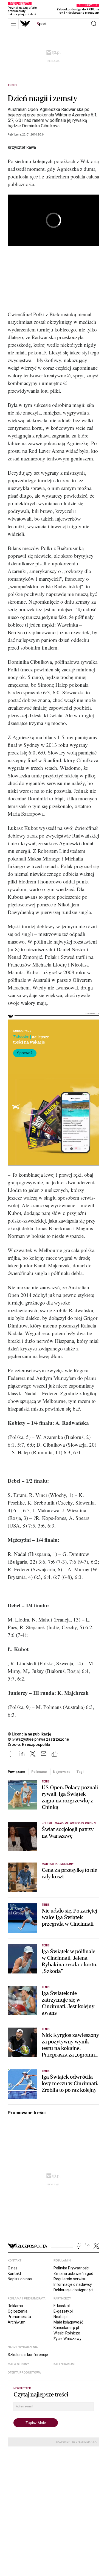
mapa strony (18, 2364)
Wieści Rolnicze (67, 2333)
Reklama (15, 2306)
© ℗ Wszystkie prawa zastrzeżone (38, 1739)
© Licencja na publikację (30, 1734)
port (42, 24)
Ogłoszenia (18, 2311)
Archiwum (17, 2322)
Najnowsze (62, 1772)
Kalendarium (64, 2364)
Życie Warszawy (67, 2339)
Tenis (12, 85)
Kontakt (14, 2274)
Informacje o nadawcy (73, 2284)
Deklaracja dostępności (73, 2290)
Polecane (39, 1772)
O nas (13, 2268)
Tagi (80, 1772)
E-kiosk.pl (62, 2306)
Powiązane (16, 1772)
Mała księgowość (68, 2322)
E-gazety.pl (63, 2311)
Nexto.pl (60, 2317)
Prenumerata (19, 2317)
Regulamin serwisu (70, 2279)
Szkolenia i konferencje (28, 2355)
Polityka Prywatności (71, 2268)
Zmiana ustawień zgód (73, 2274)
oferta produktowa (24, 2373)
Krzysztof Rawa (22, 147)
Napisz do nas (20, 2279)
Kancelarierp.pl (66, 2328)
